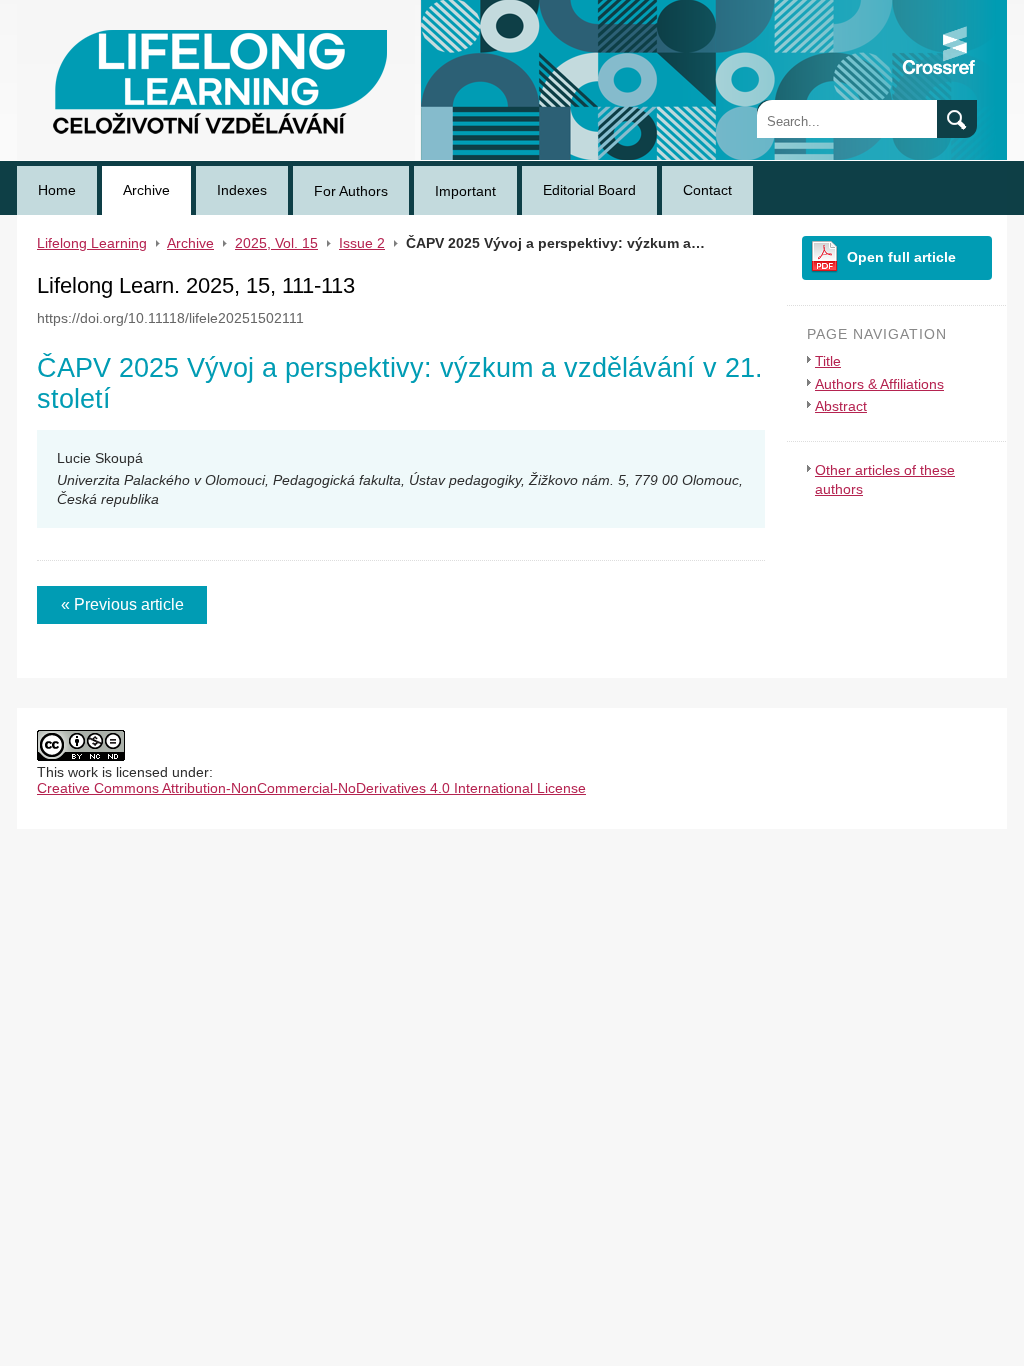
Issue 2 (362, 243)
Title (828, 361)
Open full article (901, 257)
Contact (707, 190)
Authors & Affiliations (879, 384)
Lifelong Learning (72, 8)
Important (465, 191)
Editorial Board (589, 190)
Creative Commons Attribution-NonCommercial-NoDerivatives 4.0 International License (311, 788)
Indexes (242, 190)
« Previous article (122, 604)
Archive (146, 190)
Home (57, 190)
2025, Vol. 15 (276, 243)
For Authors (351, 191)
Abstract (841, 406)
